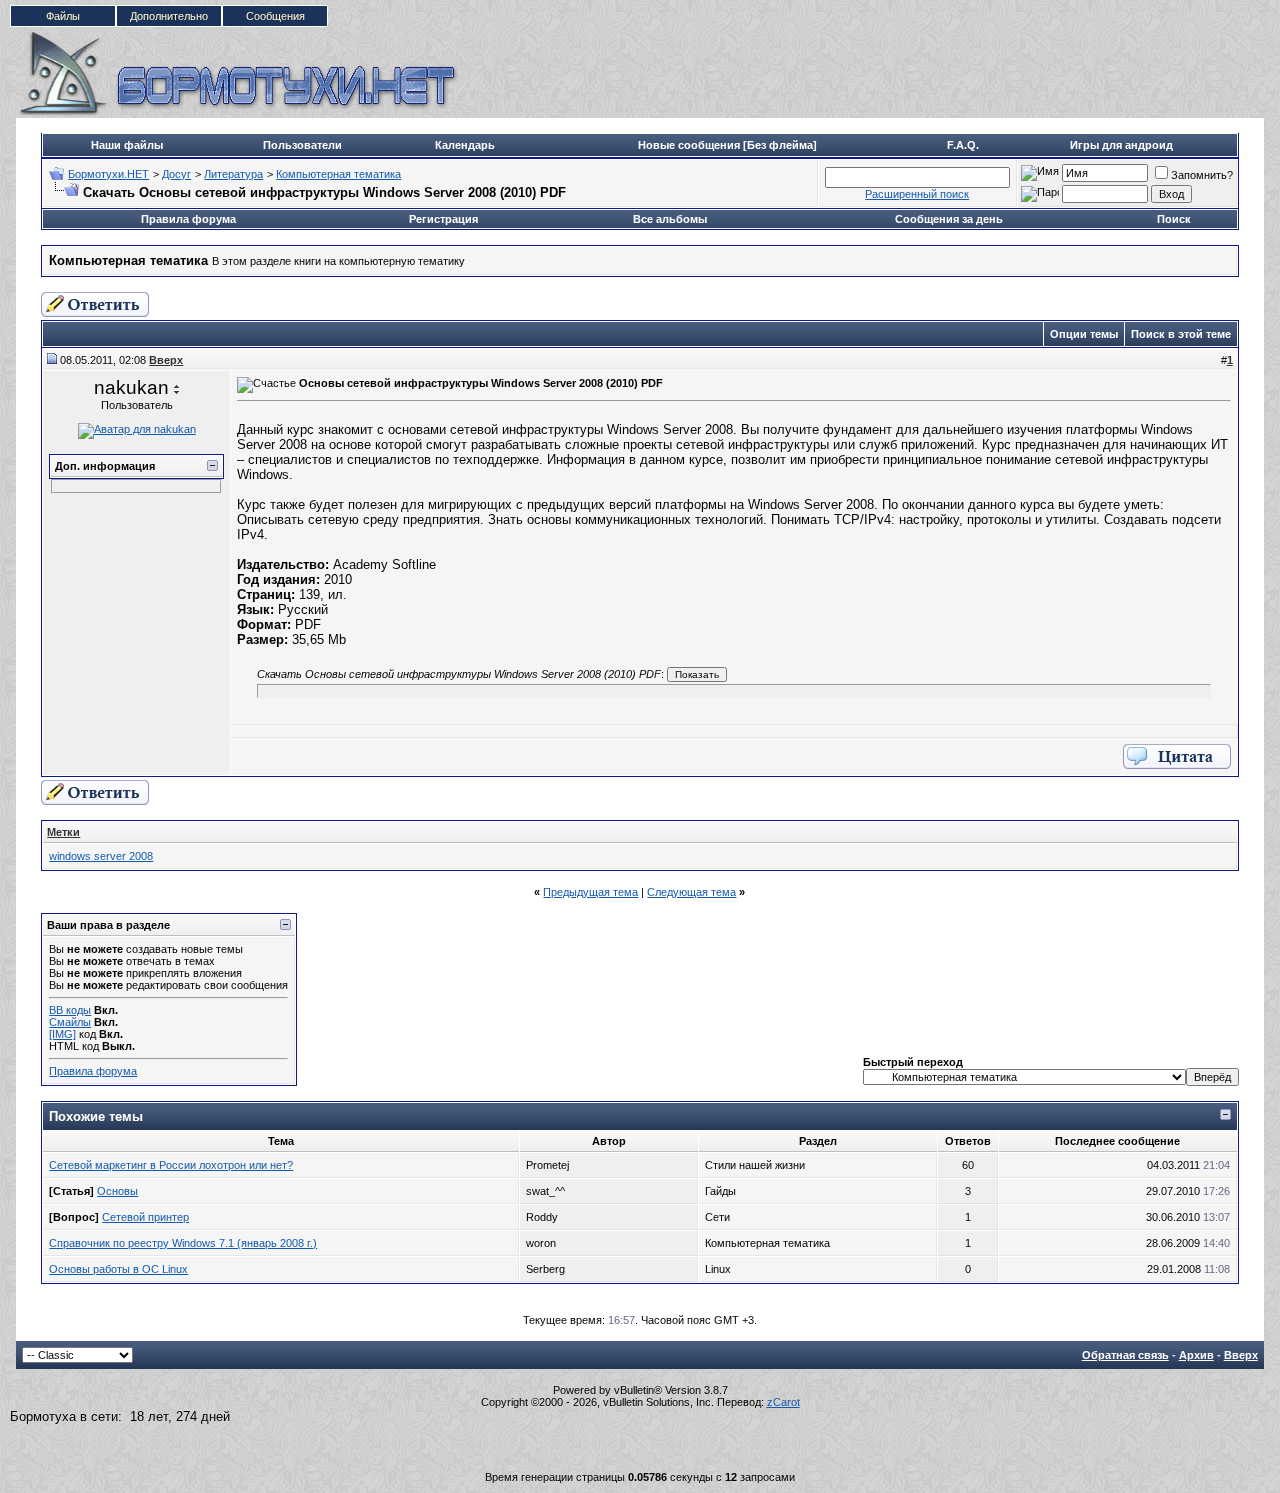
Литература (233, 174)
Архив (1196, 1355)
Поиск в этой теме (1181, 334)
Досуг (176, 174)
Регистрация (443, 219)
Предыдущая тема (590, 892)
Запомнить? (1202, 175)
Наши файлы (127, 145)
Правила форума (188, 219)
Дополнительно (169, 16)
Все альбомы (670, 219)
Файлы (63, 16)
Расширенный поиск (917, 194)
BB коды (70, 1010)
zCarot (783, 1402)
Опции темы (1084, 334)
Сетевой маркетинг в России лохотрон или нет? (171, 1165)
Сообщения (275, 16)
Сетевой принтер (145, 1217)
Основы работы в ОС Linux (118, 1269)
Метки (63, 832)
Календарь (465, 145)
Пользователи (302, 145)
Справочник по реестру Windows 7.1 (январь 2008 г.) (183, 1243)
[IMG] (62, 1034)
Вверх (1241, 1355)
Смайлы (70, 1022)
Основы (117, 1191)
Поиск (1174, 219)
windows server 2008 (101, 856)
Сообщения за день (949, 219)
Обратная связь (1125, 1355)
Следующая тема (691, 892)
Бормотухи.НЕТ (108, 174)
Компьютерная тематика (338, 174)
